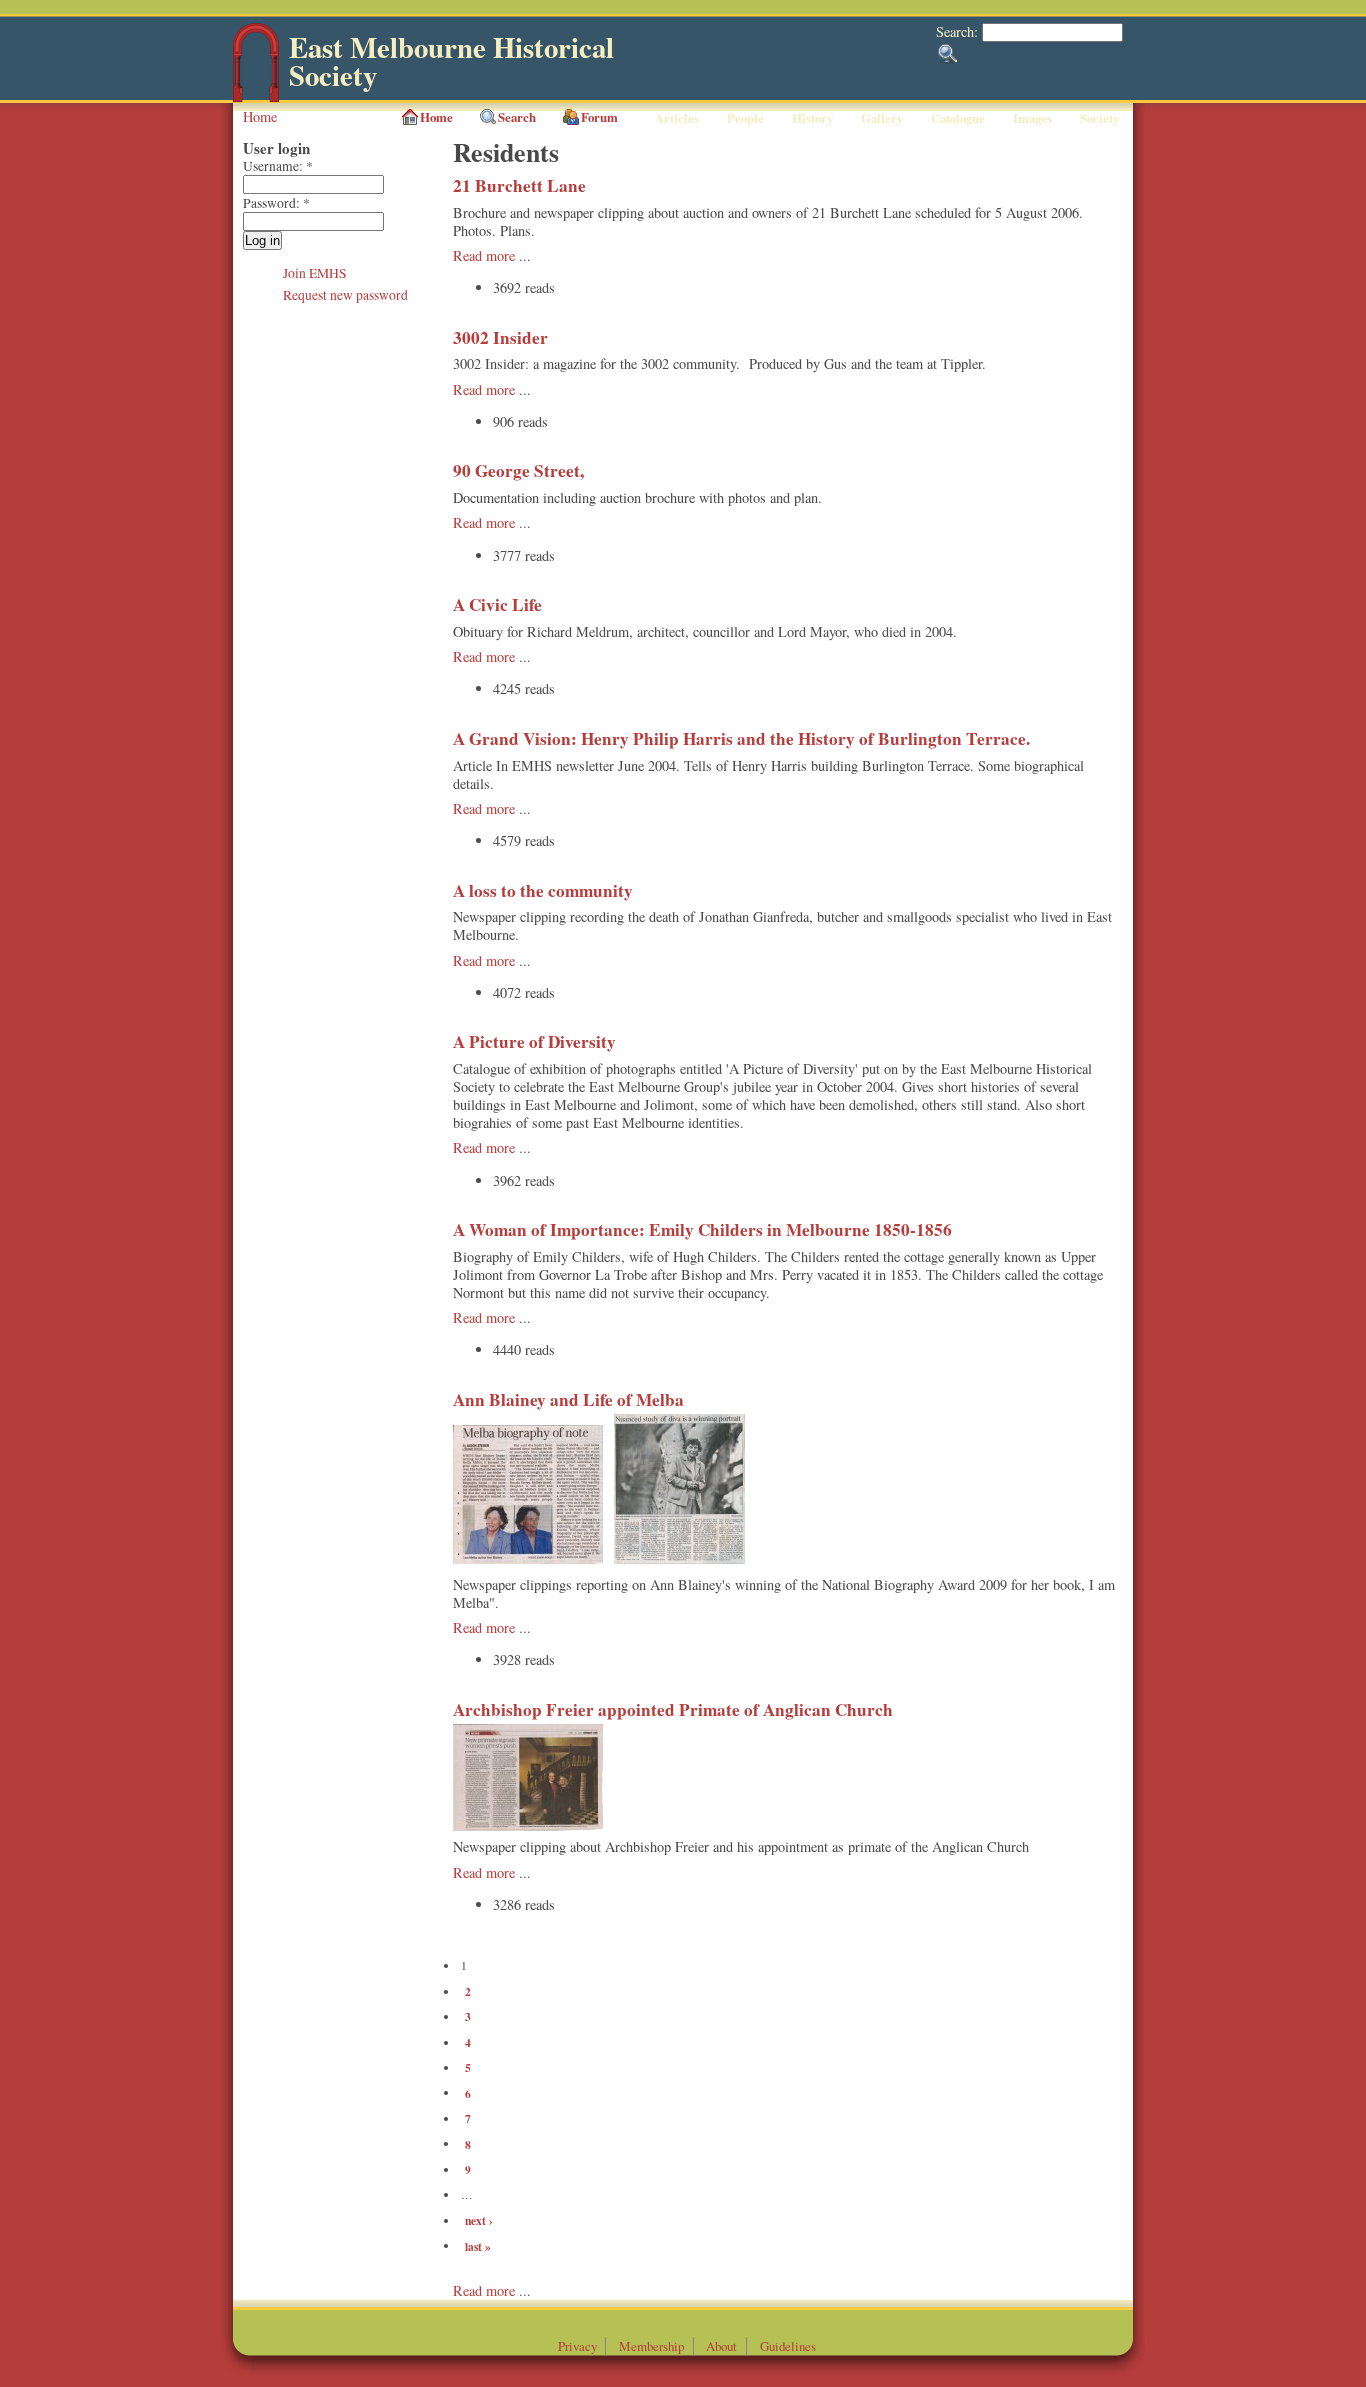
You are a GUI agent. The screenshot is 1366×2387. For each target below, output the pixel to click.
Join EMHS (315, 273)
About (721, 2346)
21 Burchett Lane (519, 185)
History (812, 118)
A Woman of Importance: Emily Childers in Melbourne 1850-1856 (702, 1229)
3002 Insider (500, 337)
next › (479, 2220)
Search (517, 117)
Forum (599, 117)
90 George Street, (518, 470)
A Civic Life (497, 604)
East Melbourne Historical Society (451, 61)
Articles (677, 118)
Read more (484, 255)
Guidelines (788, 2346)
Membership (651, 2346)
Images (1032, 118)
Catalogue (958, 118)
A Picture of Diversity (534, 1041)
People (745, 118)
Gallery (882, 118)
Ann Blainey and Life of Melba (568, 1399)
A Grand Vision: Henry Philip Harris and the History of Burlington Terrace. (741, 738)
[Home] (256, 97)
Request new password (345, 295)
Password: (276, 203)
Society (1099, 118)
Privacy (577, 2346)
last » (478, 2245)
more (502, 2290)
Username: (278, 166)
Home (260, 116)
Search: (959, 31)
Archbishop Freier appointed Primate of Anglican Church (673, 1709)
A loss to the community (543, 890)
